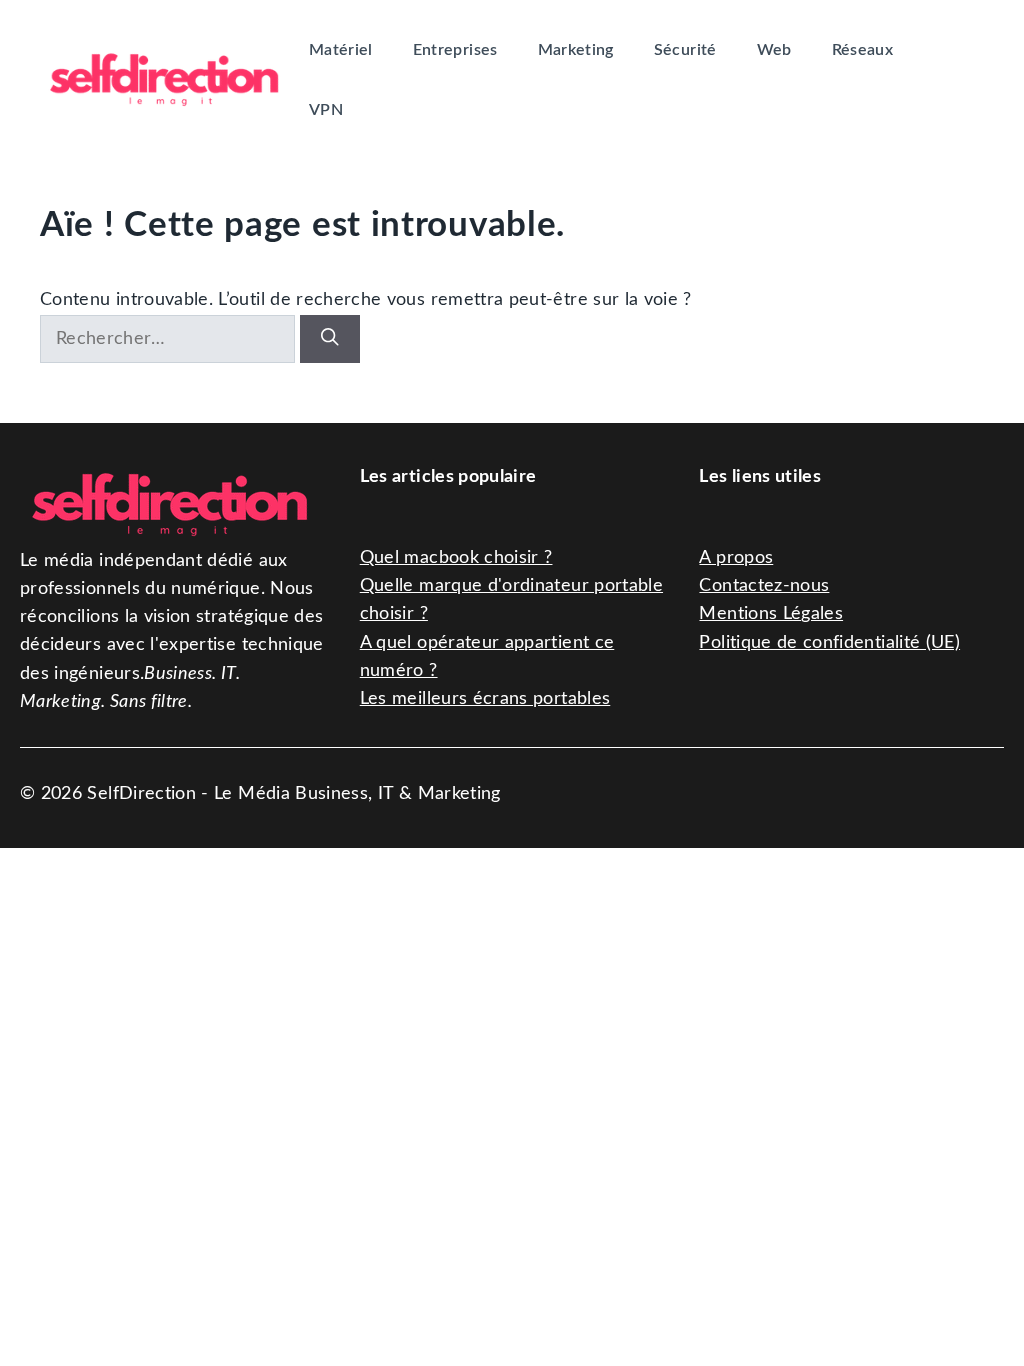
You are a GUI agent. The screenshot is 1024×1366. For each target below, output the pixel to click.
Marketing (576, 50)
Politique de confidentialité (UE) (829, 642)
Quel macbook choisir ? (456, 557)
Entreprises (455, 50)
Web (774, 50)
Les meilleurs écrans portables (485, 698)
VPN (326, 110)
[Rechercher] (330, 339)
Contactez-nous (764, 585)
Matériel (341, 50)
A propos (736, 557)
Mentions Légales (771, 613)
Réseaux (862, 50)
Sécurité (685, 50)
